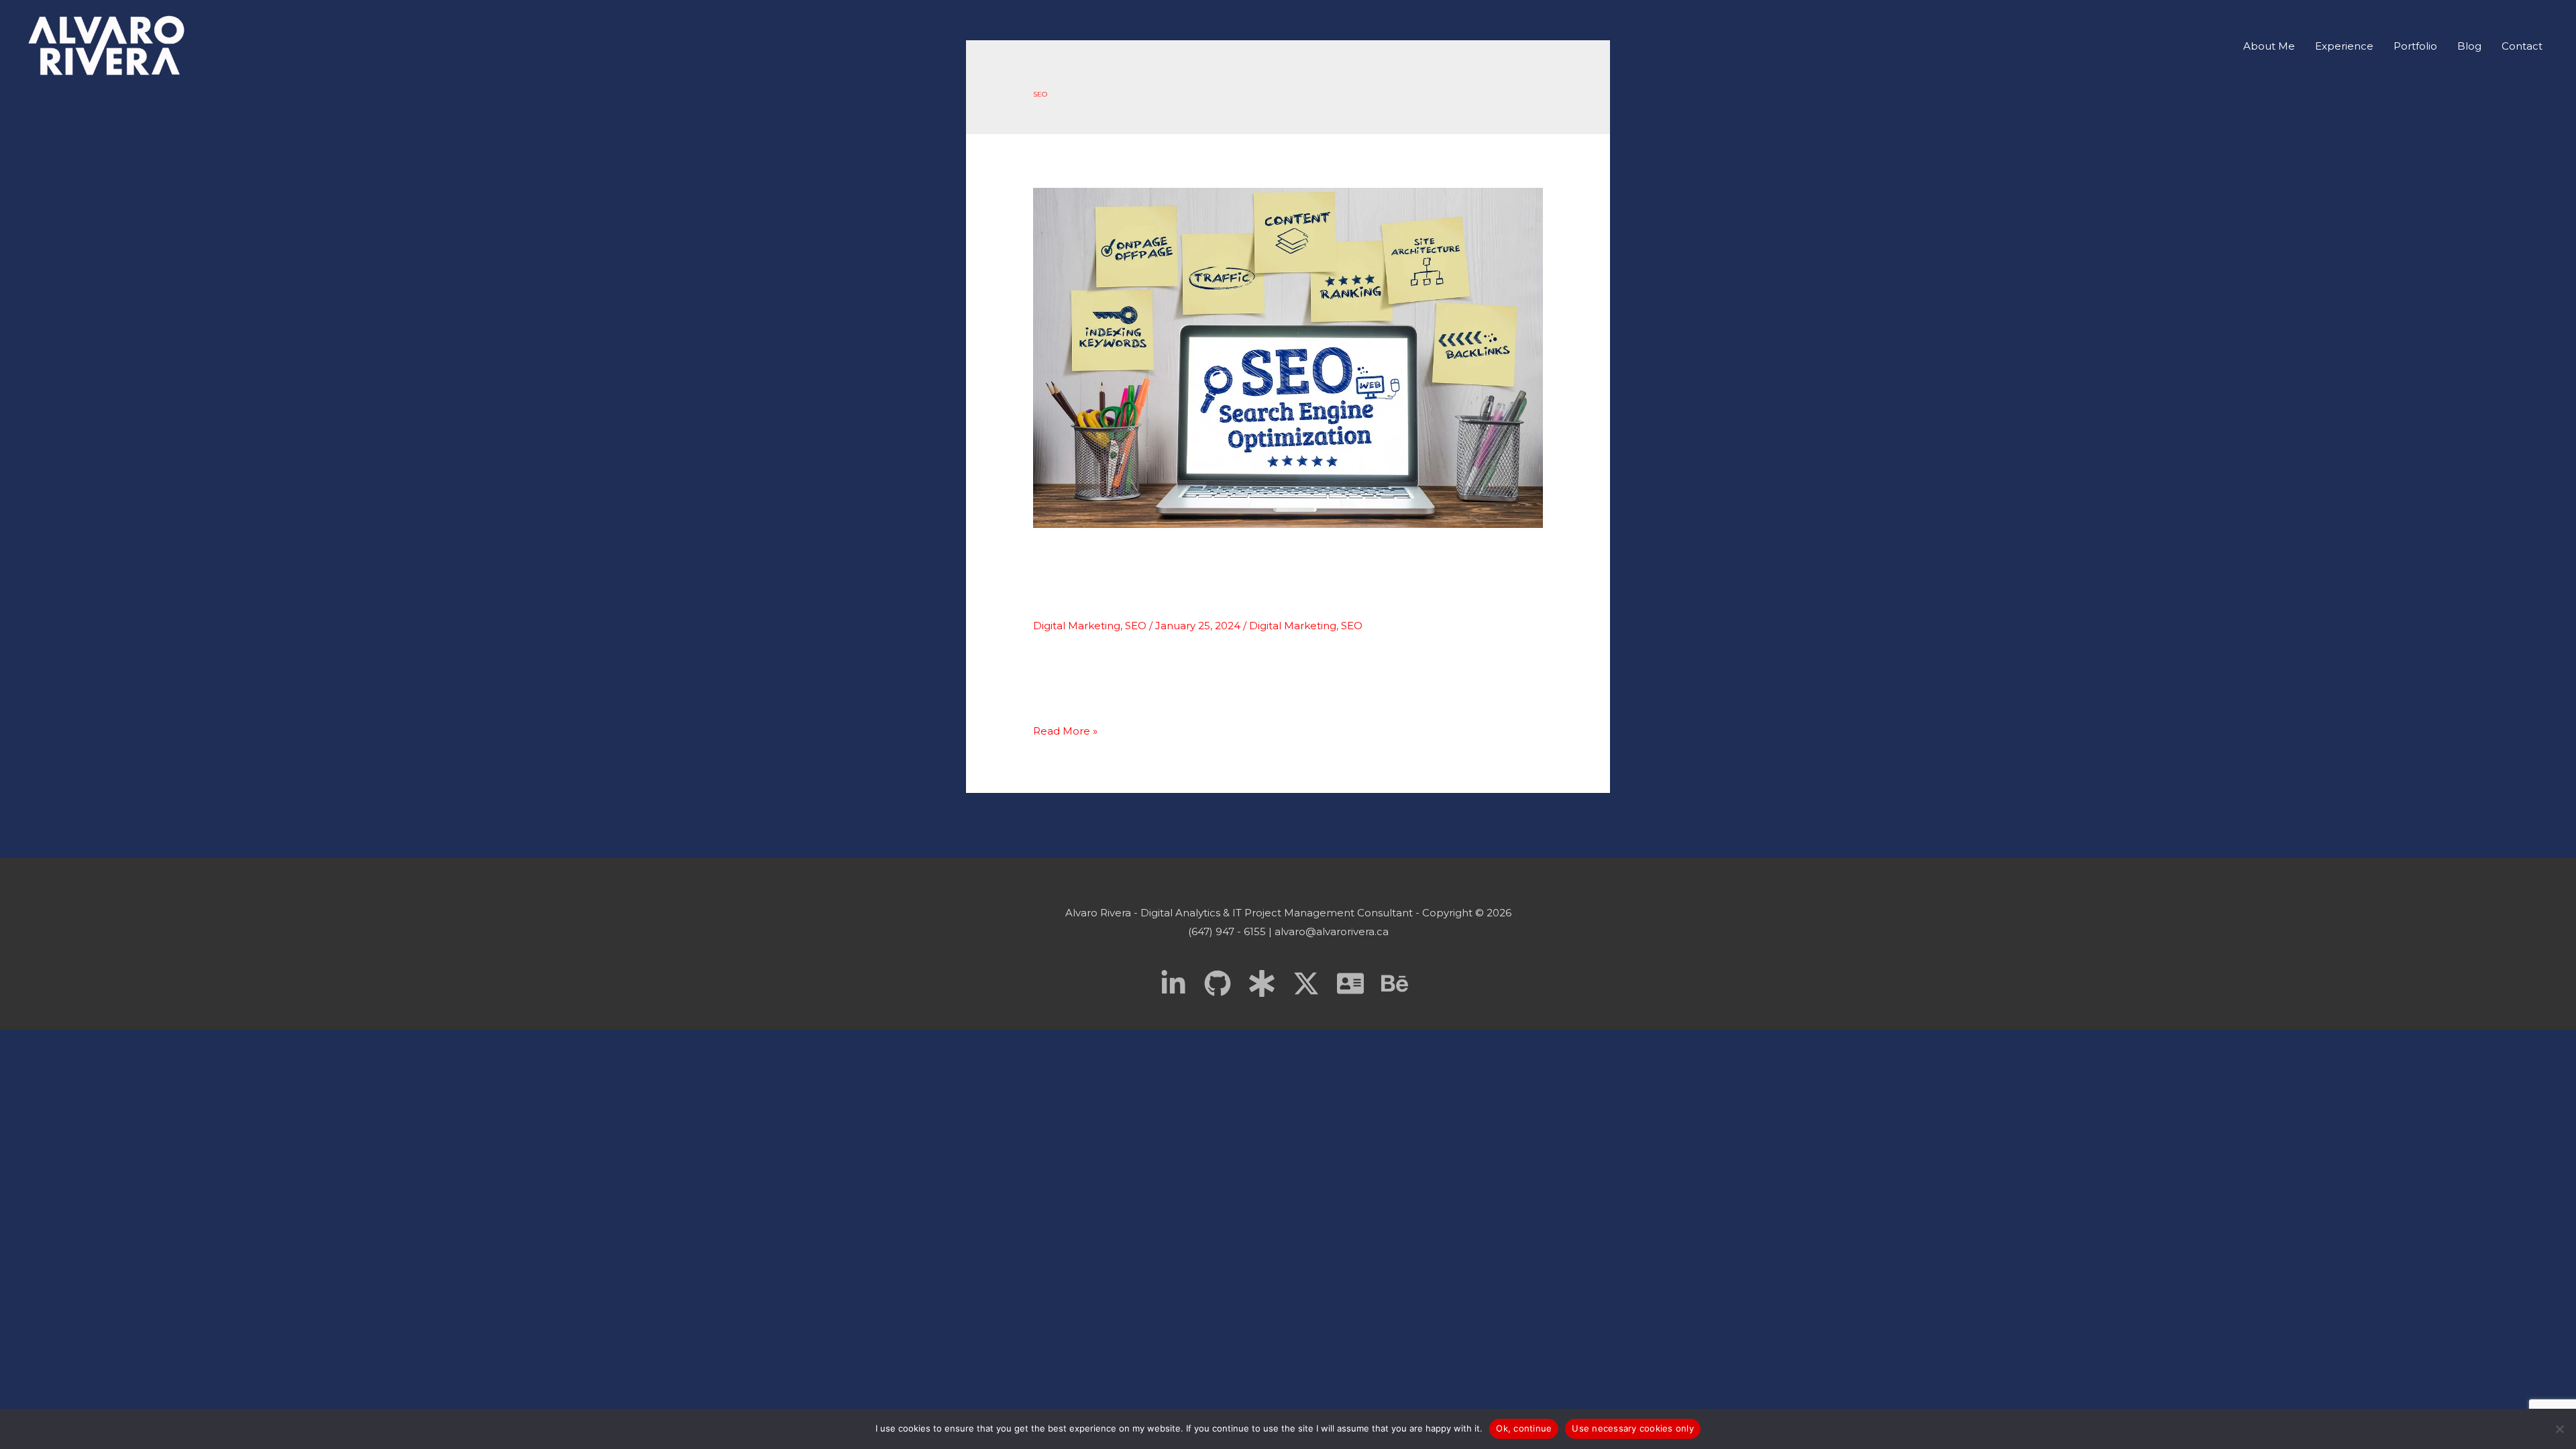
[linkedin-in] (1181, 983)
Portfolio (2415, 46)
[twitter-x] (1313, 983)
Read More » (1065, 731)
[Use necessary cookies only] (2559, 1429)
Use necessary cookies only (1633, 1428)
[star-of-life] (1269, 983)
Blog (2469, 46)
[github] (1225, 983)
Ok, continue (1524, 1428)
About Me (2269, 46)
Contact (2522, 46)
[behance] (1399, 983)
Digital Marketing (1077, 626)
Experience (2344, 46)
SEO (1136, 626)
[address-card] (1358, 983)
